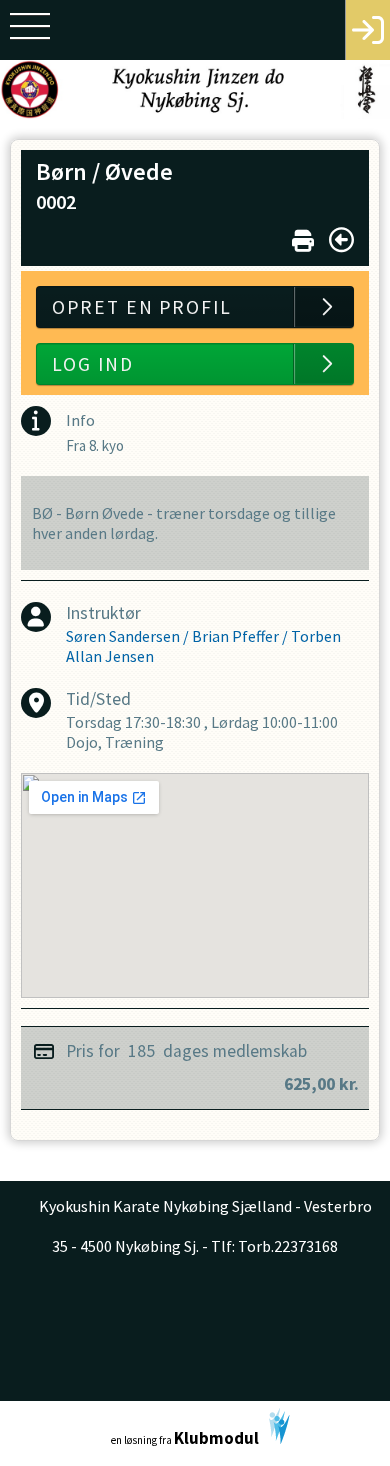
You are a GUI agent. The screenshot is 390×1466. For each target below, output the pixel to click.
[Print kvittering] (303, 236)
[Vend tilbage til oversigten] (341, 240)
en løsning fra (185, 1438)
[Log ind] (367, 30)
